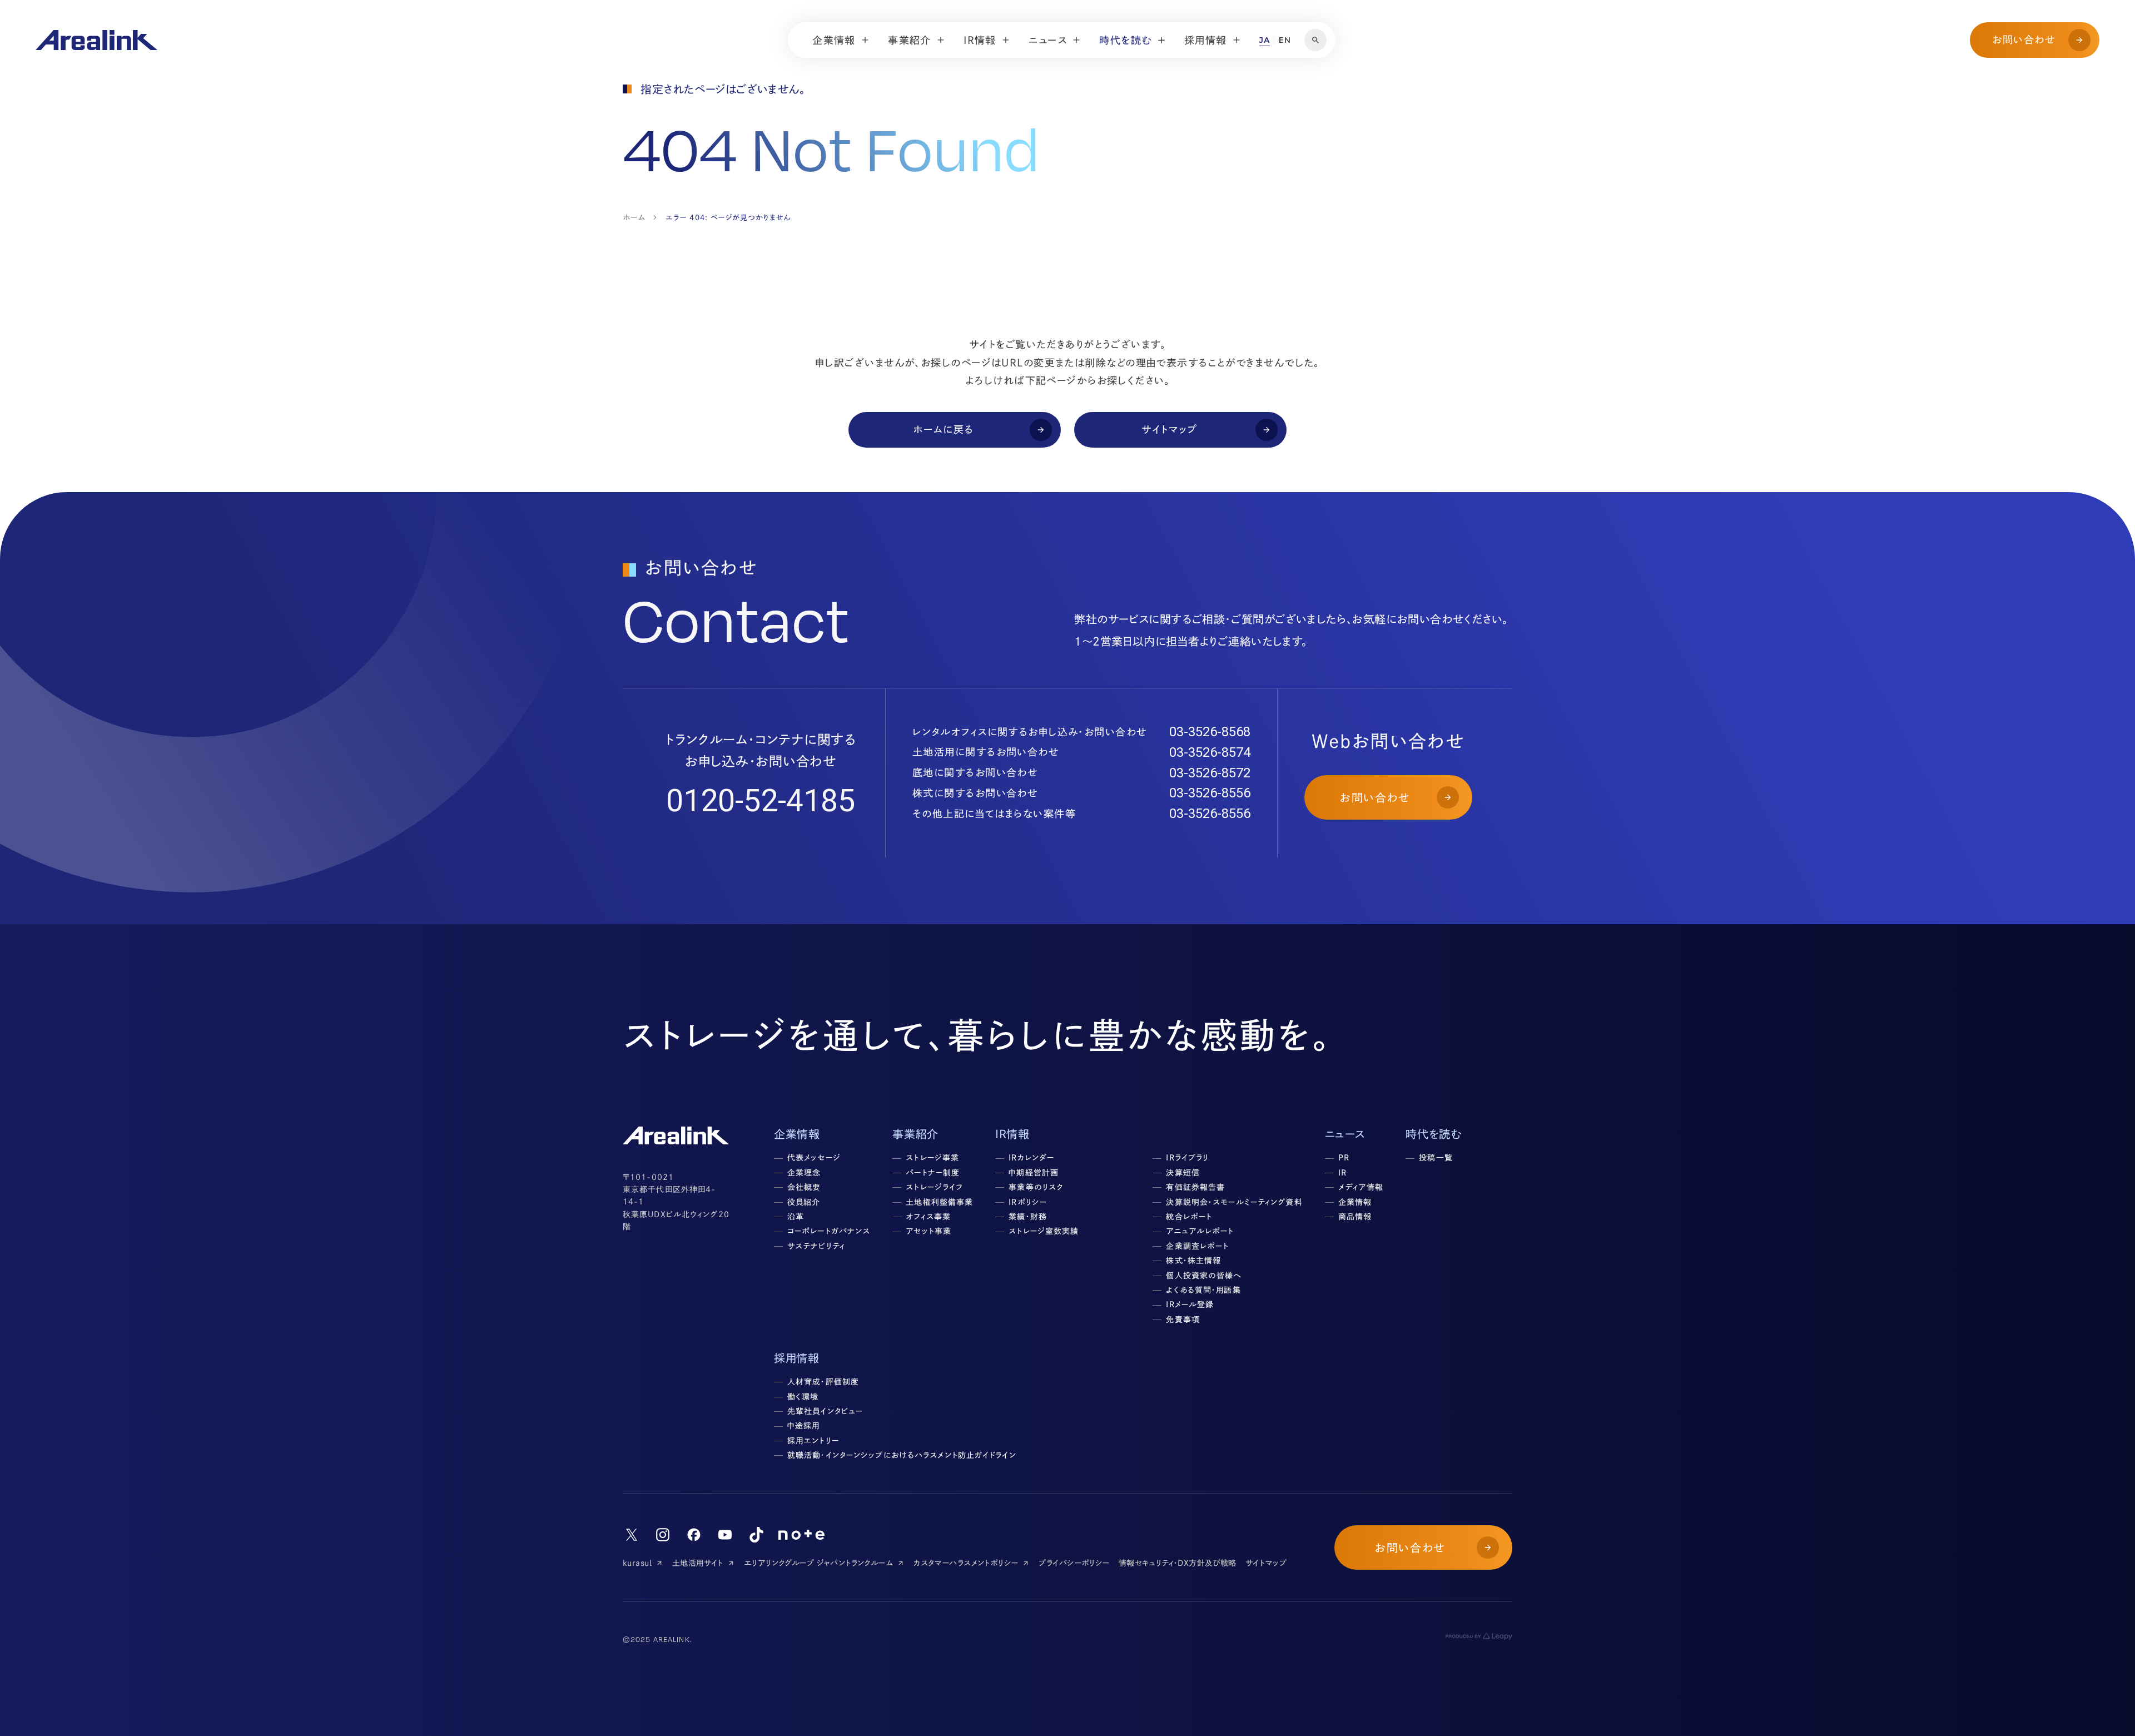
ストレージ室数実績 (1044, 1231)
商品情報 (1355, 1217)
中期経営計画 (1034, 1173)
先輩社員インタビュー (825, 1411)
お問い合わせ (2024, 39)
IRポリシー (1028, 1202)
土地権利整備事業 (939, 1202)
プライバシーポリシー (1074, 1563)
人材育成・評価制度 (823, 1382)
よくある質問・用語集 (1203, 1290)
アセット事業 (929, 1231)
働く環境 (803, 1397)
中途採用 (803, 1426)
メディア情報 (1361, 1187)
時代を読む (1433, 1134)
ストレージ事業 (932, 1158)
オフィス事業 (928, 1217)
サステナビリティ (816, 1246)
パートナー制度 (933, 1173)
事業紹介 (915, 1134)
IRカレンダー (1031, 1158)
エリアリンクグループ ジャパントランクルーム (818, 1563)
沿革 (796, 1217)
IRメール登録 (1190, 1305)
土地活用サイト (698, 1563)
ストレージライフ (934, 1187)
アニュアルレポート (1200, 1231)
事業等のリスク (1036, 1187)
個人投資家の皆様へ (1204, 1276)
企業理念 (804, 1173)
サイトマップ (1266, 1563)
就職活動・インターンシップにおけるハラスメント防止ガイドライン (902, 1455)
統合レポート (1189, 1217)
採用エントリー (813, 1441)
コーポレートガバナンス (829, 1231)
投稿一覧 (1436, 1158)
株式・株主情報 (1193, 1261)
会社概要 (804, 1187)
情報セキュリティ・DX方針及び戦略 (1178, 1563)
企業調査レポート (1197, 1246)
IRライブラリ (1187, 1158)
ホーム (634, 217)
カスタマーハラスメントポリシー (966, 1563)
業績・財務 (1028, 1217)
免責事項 (1183, 1320)
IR (1342, 1173)
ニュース (1345, 1134)
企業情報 (1355, 1202)
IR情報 (1012, 1134)
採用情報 (796, 1358)
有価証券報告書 (1195, 1187)
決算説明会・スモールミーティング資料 (1234, 1202)
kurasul (637, 1563)
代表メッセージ (814, 1158)
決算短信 (1183, 1173)
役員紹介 (804, 1202)
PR (1344, 1158)
